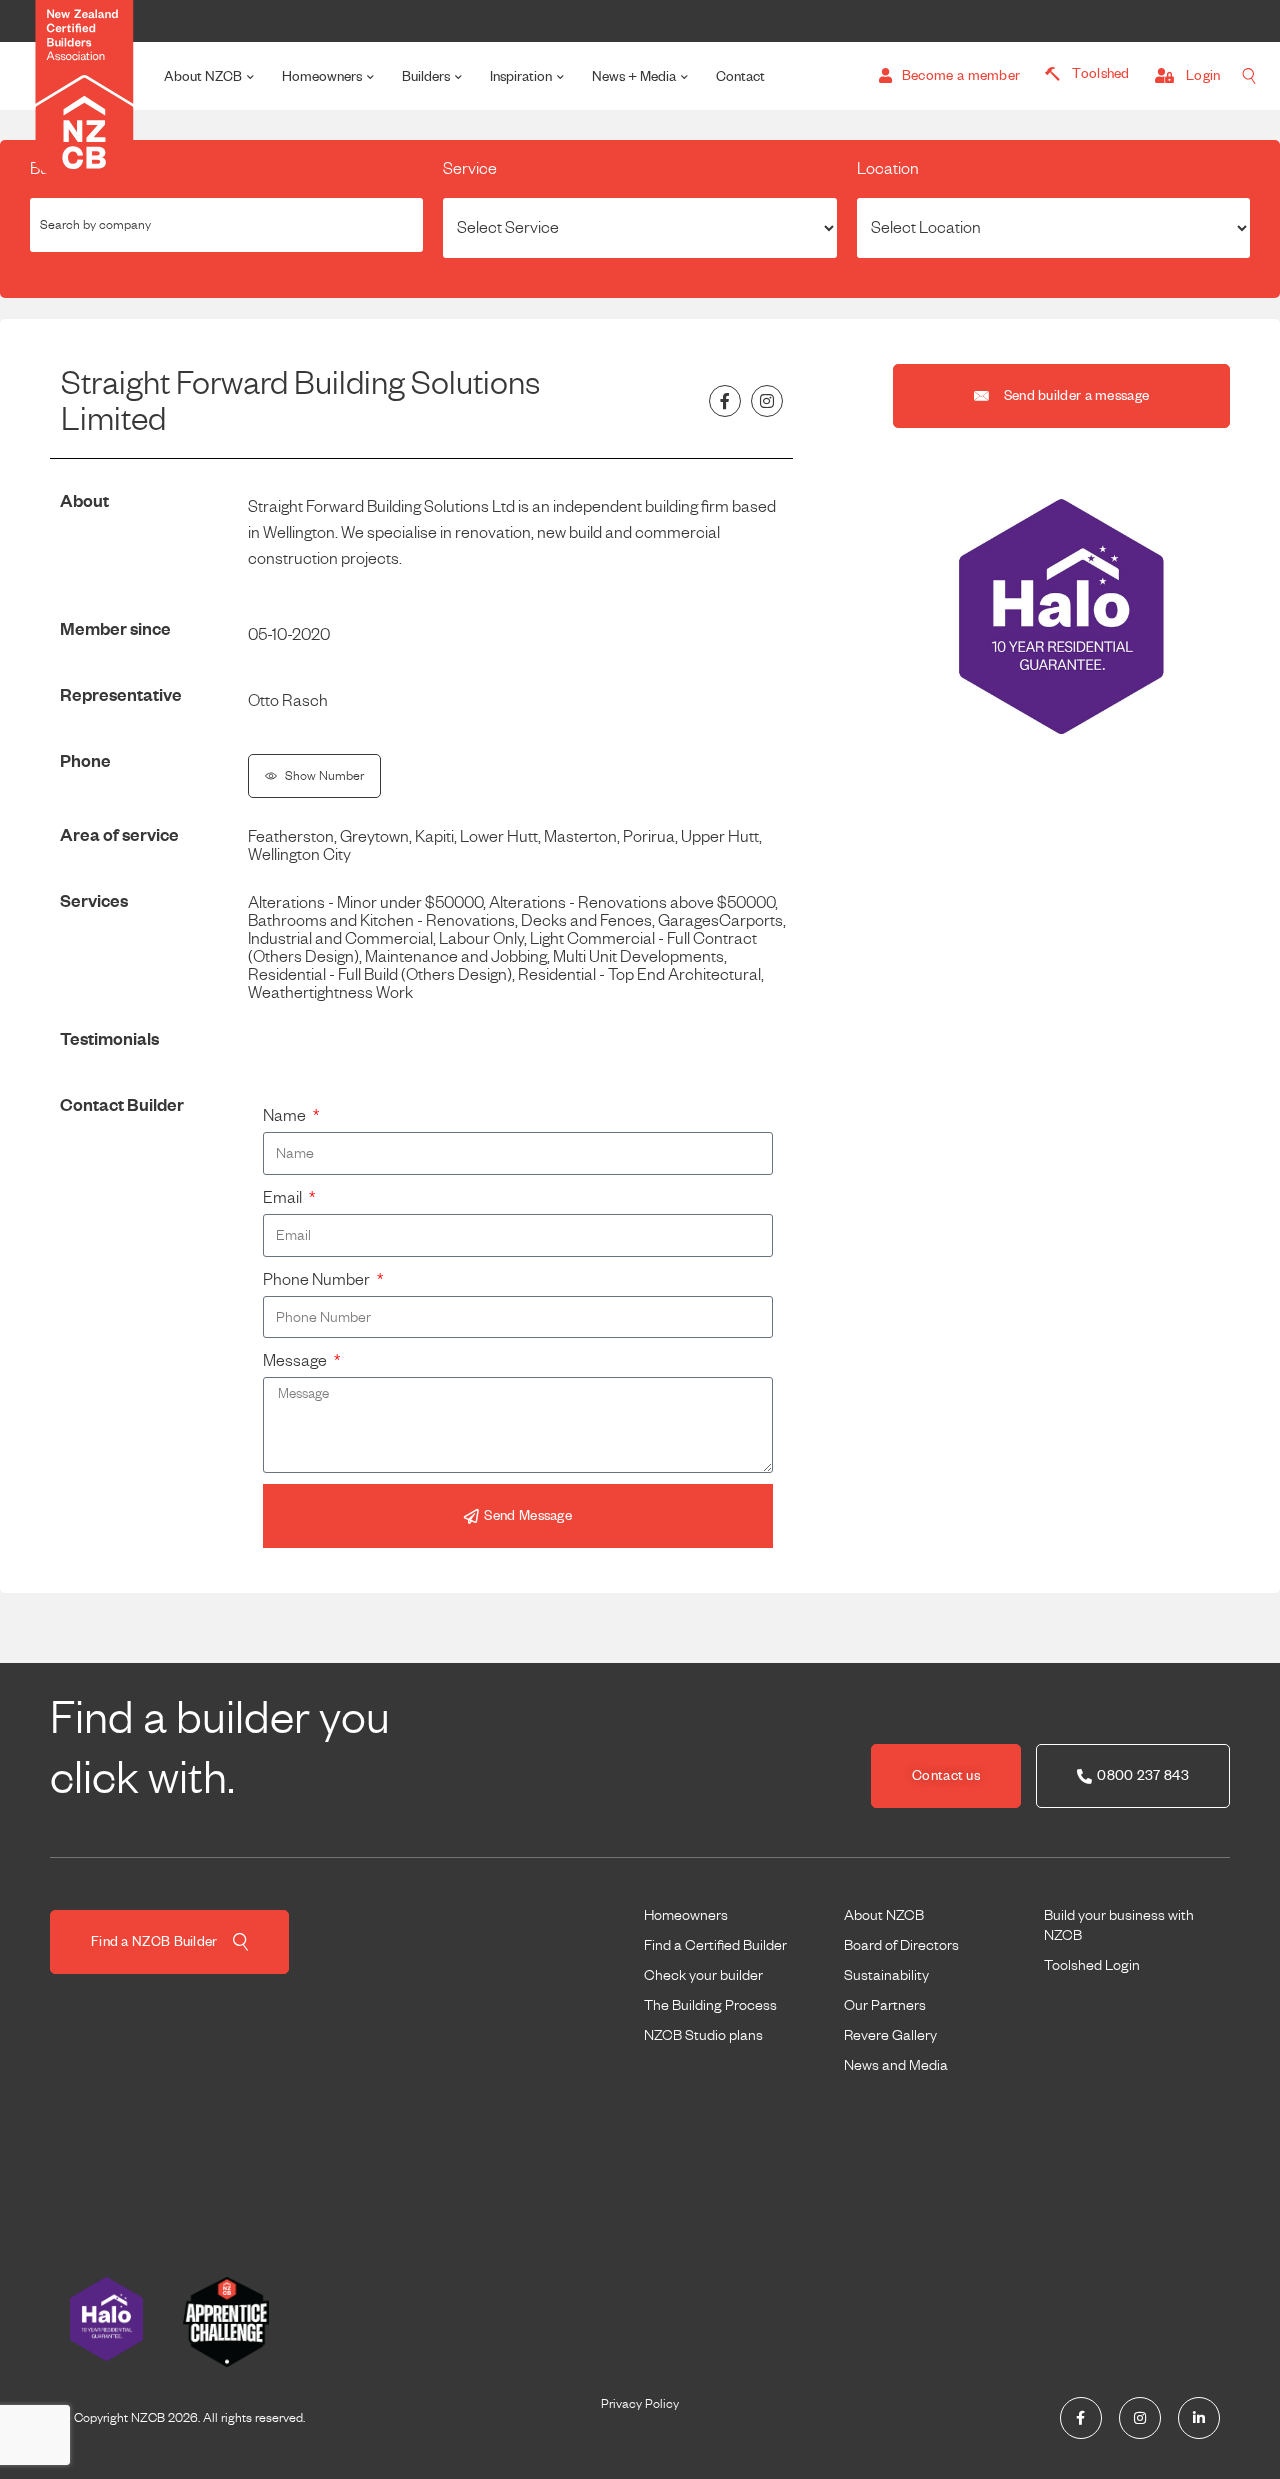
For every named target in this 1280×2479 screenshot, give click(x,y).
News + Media (634, 76)
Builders (426, 76)
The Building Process (710, 2005)
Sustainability (886, 1975)
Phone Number (318, 1280)
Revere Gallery (890, 2035)
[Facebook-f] (725, 401)
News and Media (896, 2065)
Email (284, 1198)
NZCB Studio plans (703, 2035)
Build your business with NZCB (1119, 1925)
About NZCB (203, 76)
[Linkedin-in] (1199, 2418)
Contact (740, 76)
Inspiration (521, 76)
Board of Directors (901, 1945)
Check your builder (703, 1975)
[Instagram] (767, 401)
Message (296, 1361)
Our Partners (885, 2005)
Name (286, 1116)
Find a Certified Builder (715, 1945)
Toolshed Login (1092, 1965)
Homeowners (322, 76)
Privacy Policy (640, 2404)
